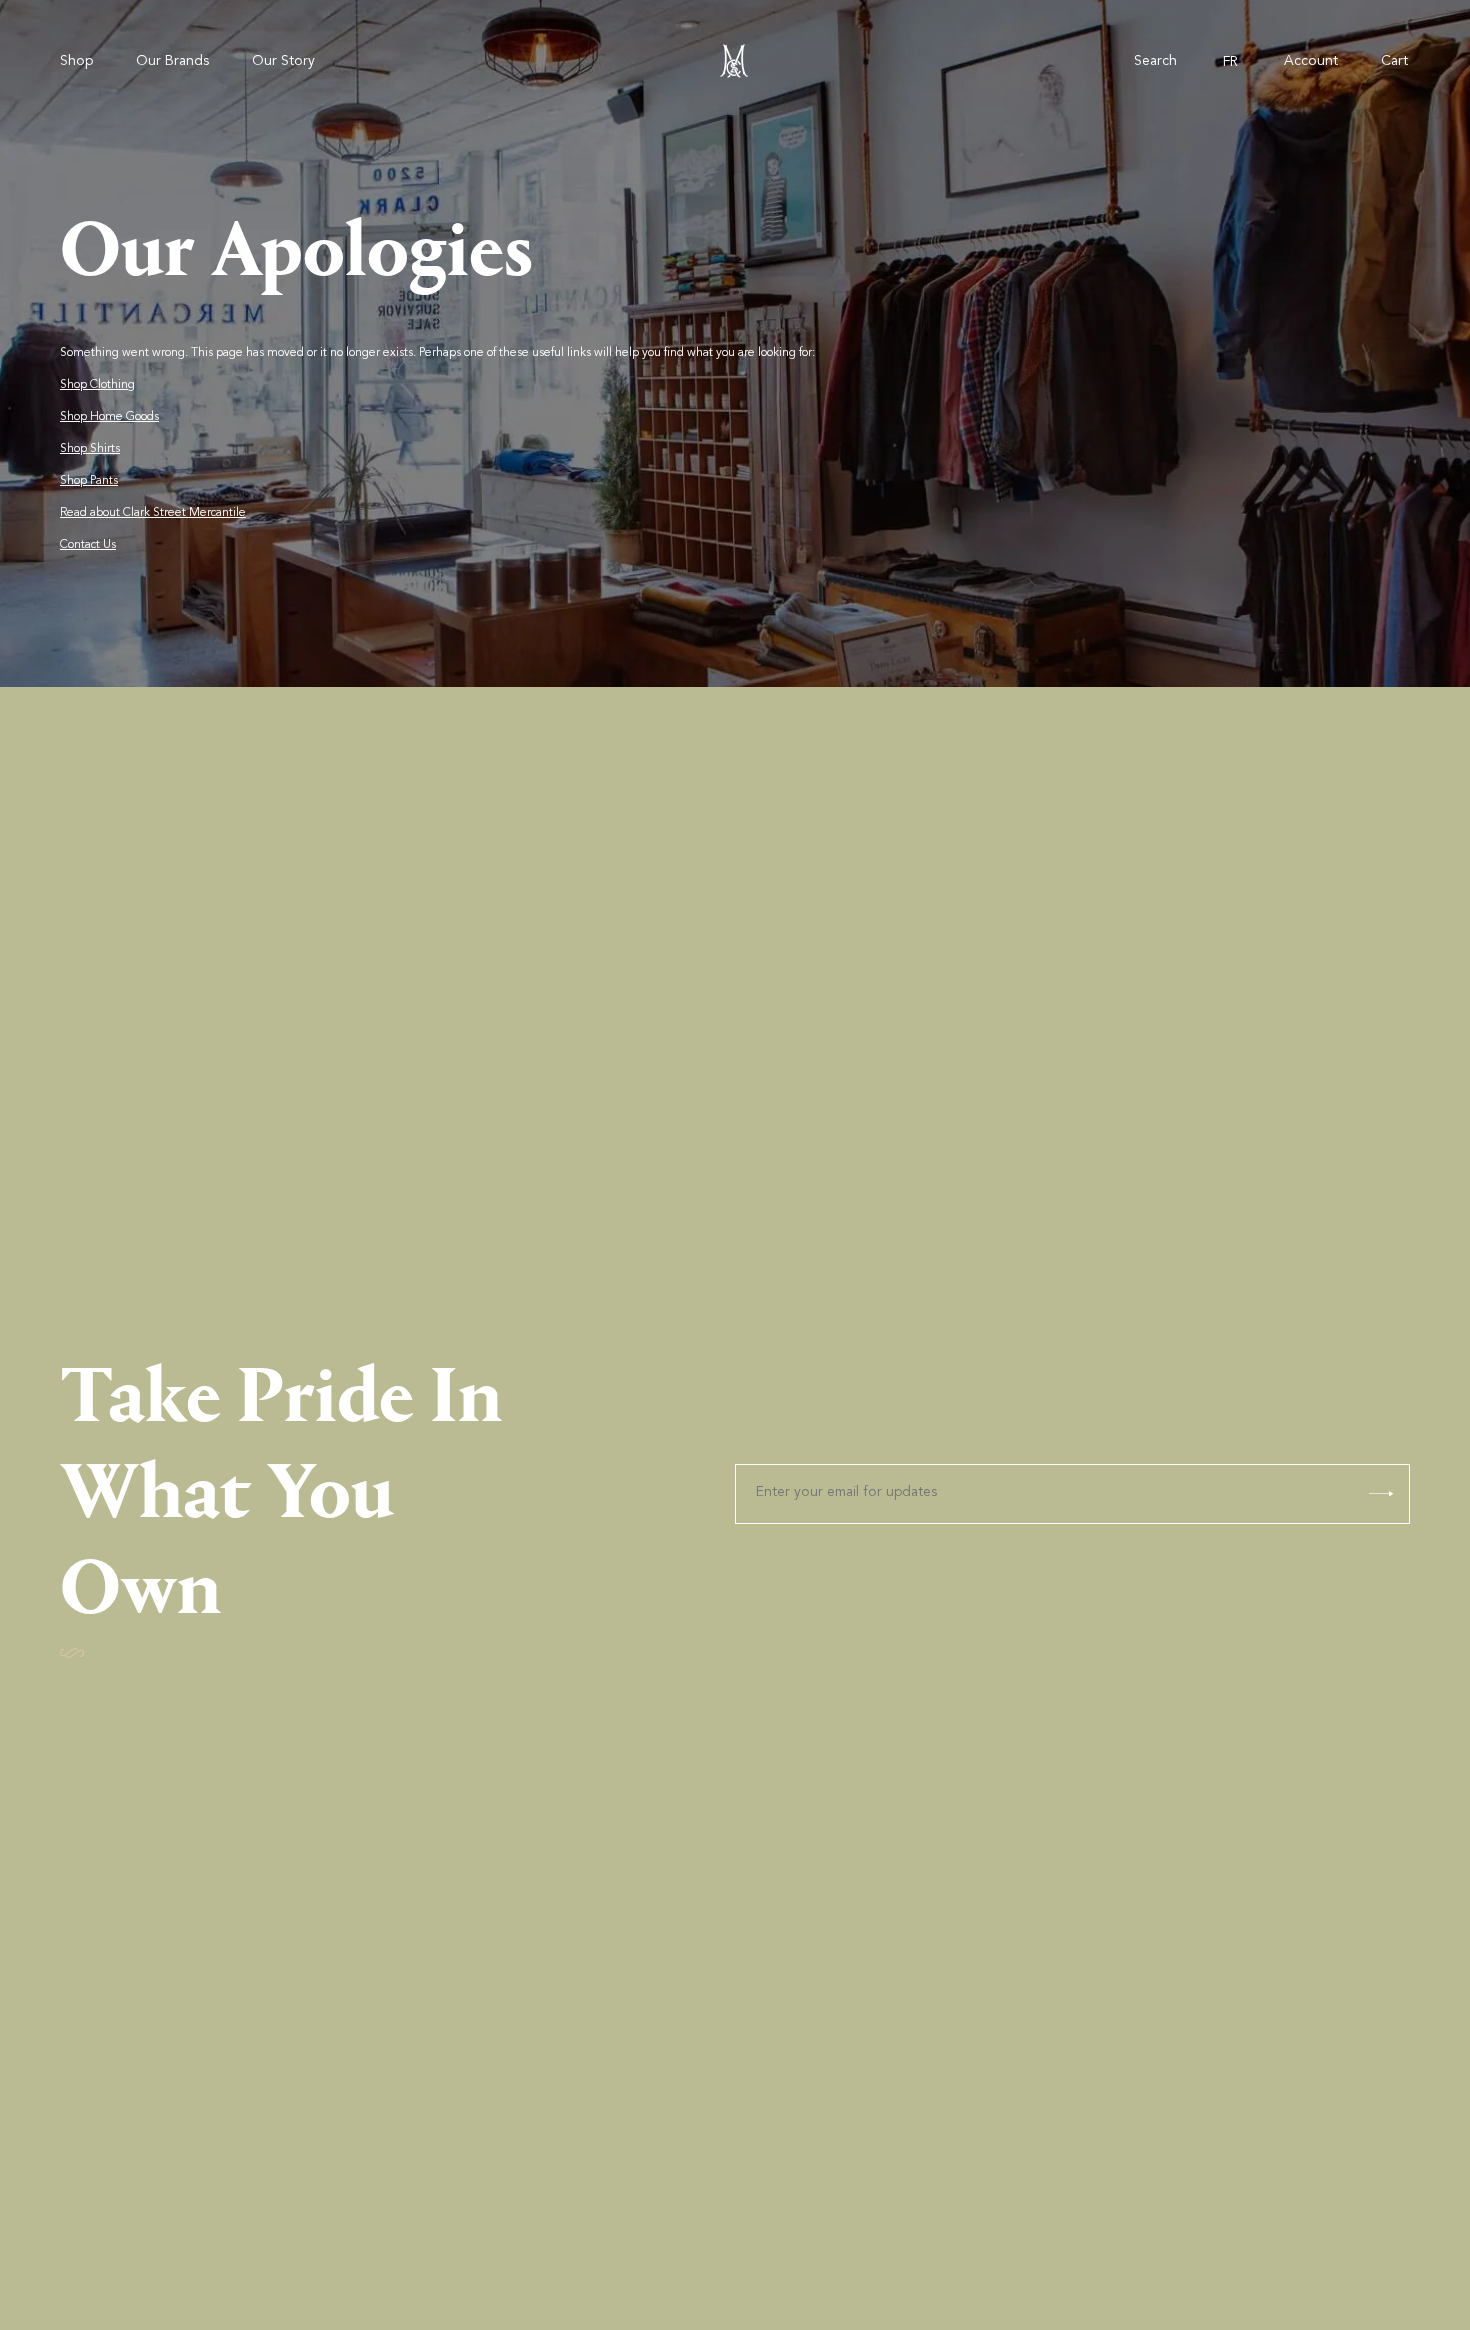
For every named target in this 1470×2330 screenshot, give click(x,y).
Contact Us (88, 545)
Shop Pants (89, 481)
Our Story (283, 62)
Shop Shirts (90, 449)
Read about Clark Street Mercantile (153, 513)
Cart (1394, 62)
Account (1311, 62)
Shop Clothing (97, 385)
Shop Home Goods (109, 417)
